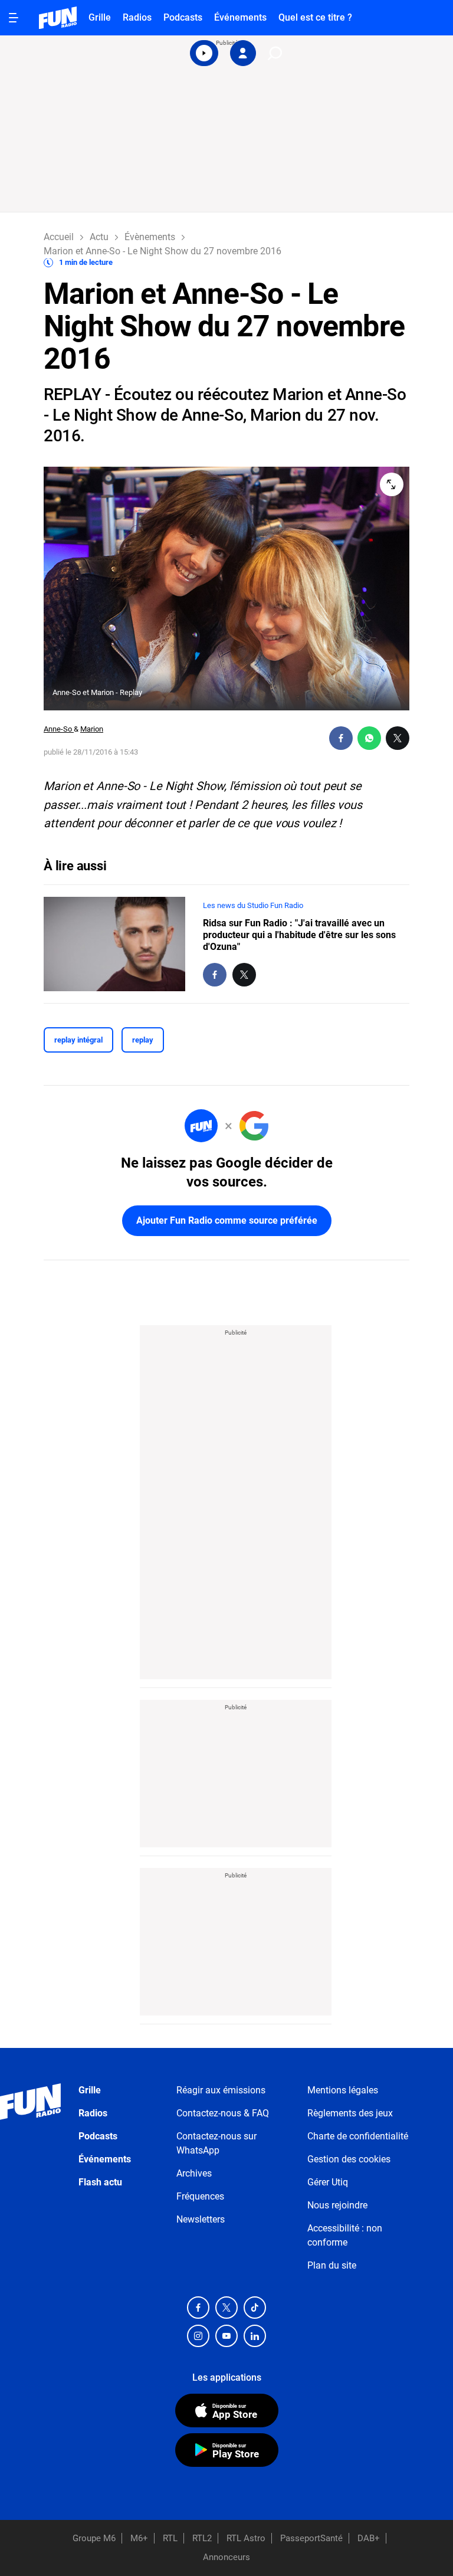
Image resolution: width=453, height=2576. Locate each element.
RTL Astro (246, 2538)
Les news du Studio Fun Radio (253, 905)
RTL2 (202, 2538)
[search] (275, 53)
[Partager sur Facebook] (341, 738)
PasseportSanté (311, 2538)
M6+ (139, 2538)
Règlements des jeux (350, 2113)
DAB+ (369, 2538)
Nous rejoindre (337, 2205)
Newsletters (201, 2219)
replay (143, 1040)
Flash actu (100, 2182)
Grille (100, 17)
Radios (137, 17)
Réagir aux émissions (221, 2090)
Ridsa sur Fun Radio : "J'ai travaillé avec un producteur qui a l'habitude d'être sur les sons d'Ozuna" (299, 935)
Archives (194, 2173)
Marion (92, 729)
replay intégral (78, 1040)
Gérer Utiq (328, 2182)
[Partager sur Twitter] (398, 738)
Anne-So (59, 729)
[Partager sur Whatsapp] (369, 738)
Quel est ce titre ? (315, 17)
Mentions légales (343, 2090)
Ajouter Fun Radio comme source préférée (227, 1220)
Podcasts (183, 17)
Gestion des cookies (349, 2159)
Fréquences (200, 2196)
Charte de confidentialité (358, 2136)
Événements (240, 17)
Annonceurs (226, 2557)
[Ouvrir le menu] (14, 18)
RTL (170, 2538)
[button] (204, 53)
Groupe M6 (94, 2538)
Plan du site (332, 2265)
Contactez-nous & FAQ (223, 2113)
